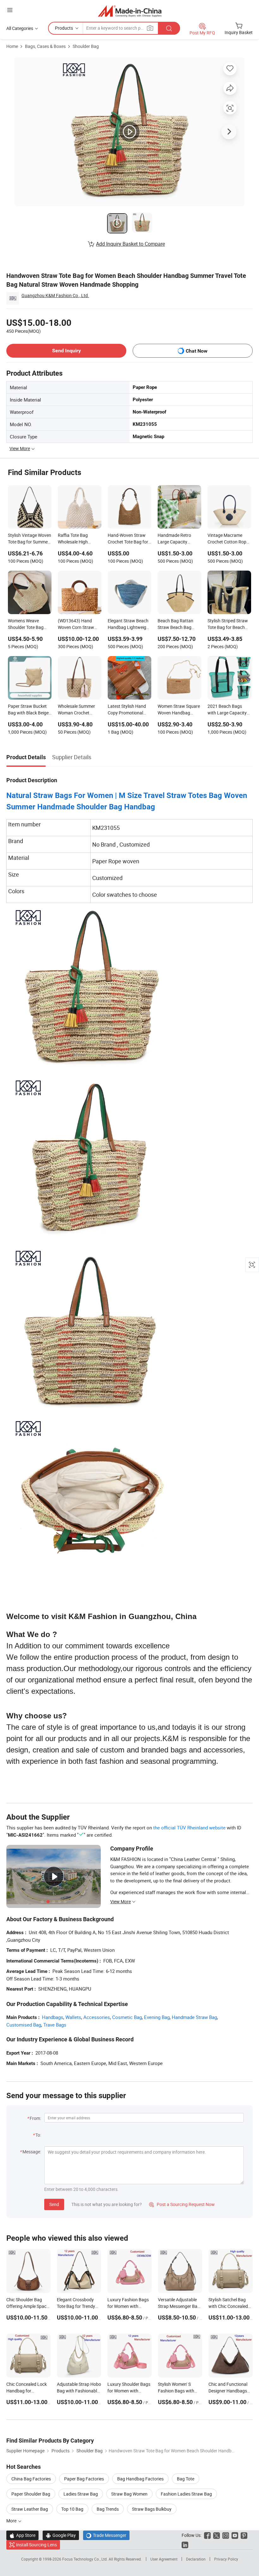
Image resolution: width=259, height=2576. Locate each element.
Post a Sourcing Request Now (182, 2204)
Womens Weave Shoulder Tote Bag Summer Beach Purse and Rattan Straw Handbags (29, 625)
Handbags (53, 2017)
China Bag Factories (31, 2479)
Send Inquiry (66, 351)
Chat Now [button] (197, 351)
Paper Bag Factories (84, 2479)
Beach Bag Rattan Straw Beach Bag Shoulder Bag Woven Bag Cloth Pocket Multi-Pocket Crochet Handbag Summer (178, 625)
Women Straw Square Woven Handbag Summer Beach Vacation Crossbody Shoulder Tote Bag (179, 710)
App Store (22, 2535)
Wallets (73, 2017)
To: (38, 2135)
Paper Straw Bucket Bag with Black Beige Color (28, 710)
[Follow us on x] (217, 2535)
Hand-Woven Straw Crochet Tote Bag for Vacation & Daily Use (128, 539)
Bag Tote (186, 2479)
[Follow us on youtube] (235, 2535)
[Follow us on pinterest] (244, 2535)
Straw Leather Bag (30, 2509)
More (12, 2521)
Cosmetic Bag (127, 2017)
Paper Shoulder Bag (31, 2494)
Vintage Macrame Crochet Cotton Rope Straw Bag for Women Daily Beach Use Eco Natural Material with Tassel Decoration (229, 539)
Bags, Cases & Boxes (45, 46)
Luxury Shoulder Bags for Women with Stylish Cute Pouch (129, 2391)
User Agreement (164, 2559)
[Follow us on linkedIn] (185, 2545)
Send (54, 2204)
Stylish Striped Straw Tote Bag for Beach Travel (228, 625)
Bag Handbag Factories (140, 2479)
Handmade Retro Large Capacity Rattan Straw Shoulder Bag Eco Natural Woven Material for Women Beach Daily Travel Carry (177, 539)
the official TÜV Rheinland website (189, 1828)
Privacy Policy (226, 2559)
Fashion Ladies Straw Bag (186, 2494)
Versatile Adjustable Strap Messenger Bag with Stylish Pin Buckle (180, 2306)
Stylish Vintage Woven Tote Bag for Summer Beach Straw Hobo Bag (30, 539)
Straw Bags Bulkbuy (152, 2509)
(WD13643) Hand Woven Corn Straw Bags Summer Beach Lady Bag (78, 625)
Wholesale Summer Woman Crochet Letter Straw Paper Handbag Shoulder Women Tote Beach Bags (77, 710)
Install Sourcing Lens (36, 2545)
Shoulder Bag (86, 46)
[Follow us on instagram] (226, 2535)
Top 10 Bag (72, 2509)
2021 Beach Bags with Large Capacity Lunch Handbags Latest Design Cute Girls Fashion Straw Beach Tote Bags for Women (227, 710)
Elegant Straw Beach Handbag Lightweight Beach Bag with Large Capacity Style (129, 625)
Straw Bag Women (129, 2494)
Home (12, 46)
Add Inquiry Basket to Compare (130, 244)
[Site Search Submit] (169, 28)
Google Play (61, 2535)
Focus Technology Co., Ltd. (85, 2559)
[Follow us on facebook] (207, 2535)
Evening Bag (157, 2017)
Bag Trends (108, 2509)
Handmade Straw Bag (194, 2017)
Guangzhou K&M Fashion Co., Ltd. (55, 295)
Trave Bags (55, 2025)
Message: (32, 2152)
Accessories (97, 2017)
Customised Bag (24, 2025)
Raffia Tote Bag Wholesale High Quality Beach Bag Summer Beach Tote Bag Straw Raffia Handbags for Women (79, 539)
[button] (10, 10)
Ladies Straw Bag (81, 2494)
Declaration (196, 2559)
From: (35, 2118)
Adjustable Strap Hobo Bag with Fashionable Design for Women (79, 2391)
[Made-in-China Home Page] (130, 11)
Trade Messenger (106, 2535)
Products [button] (64, 28)
